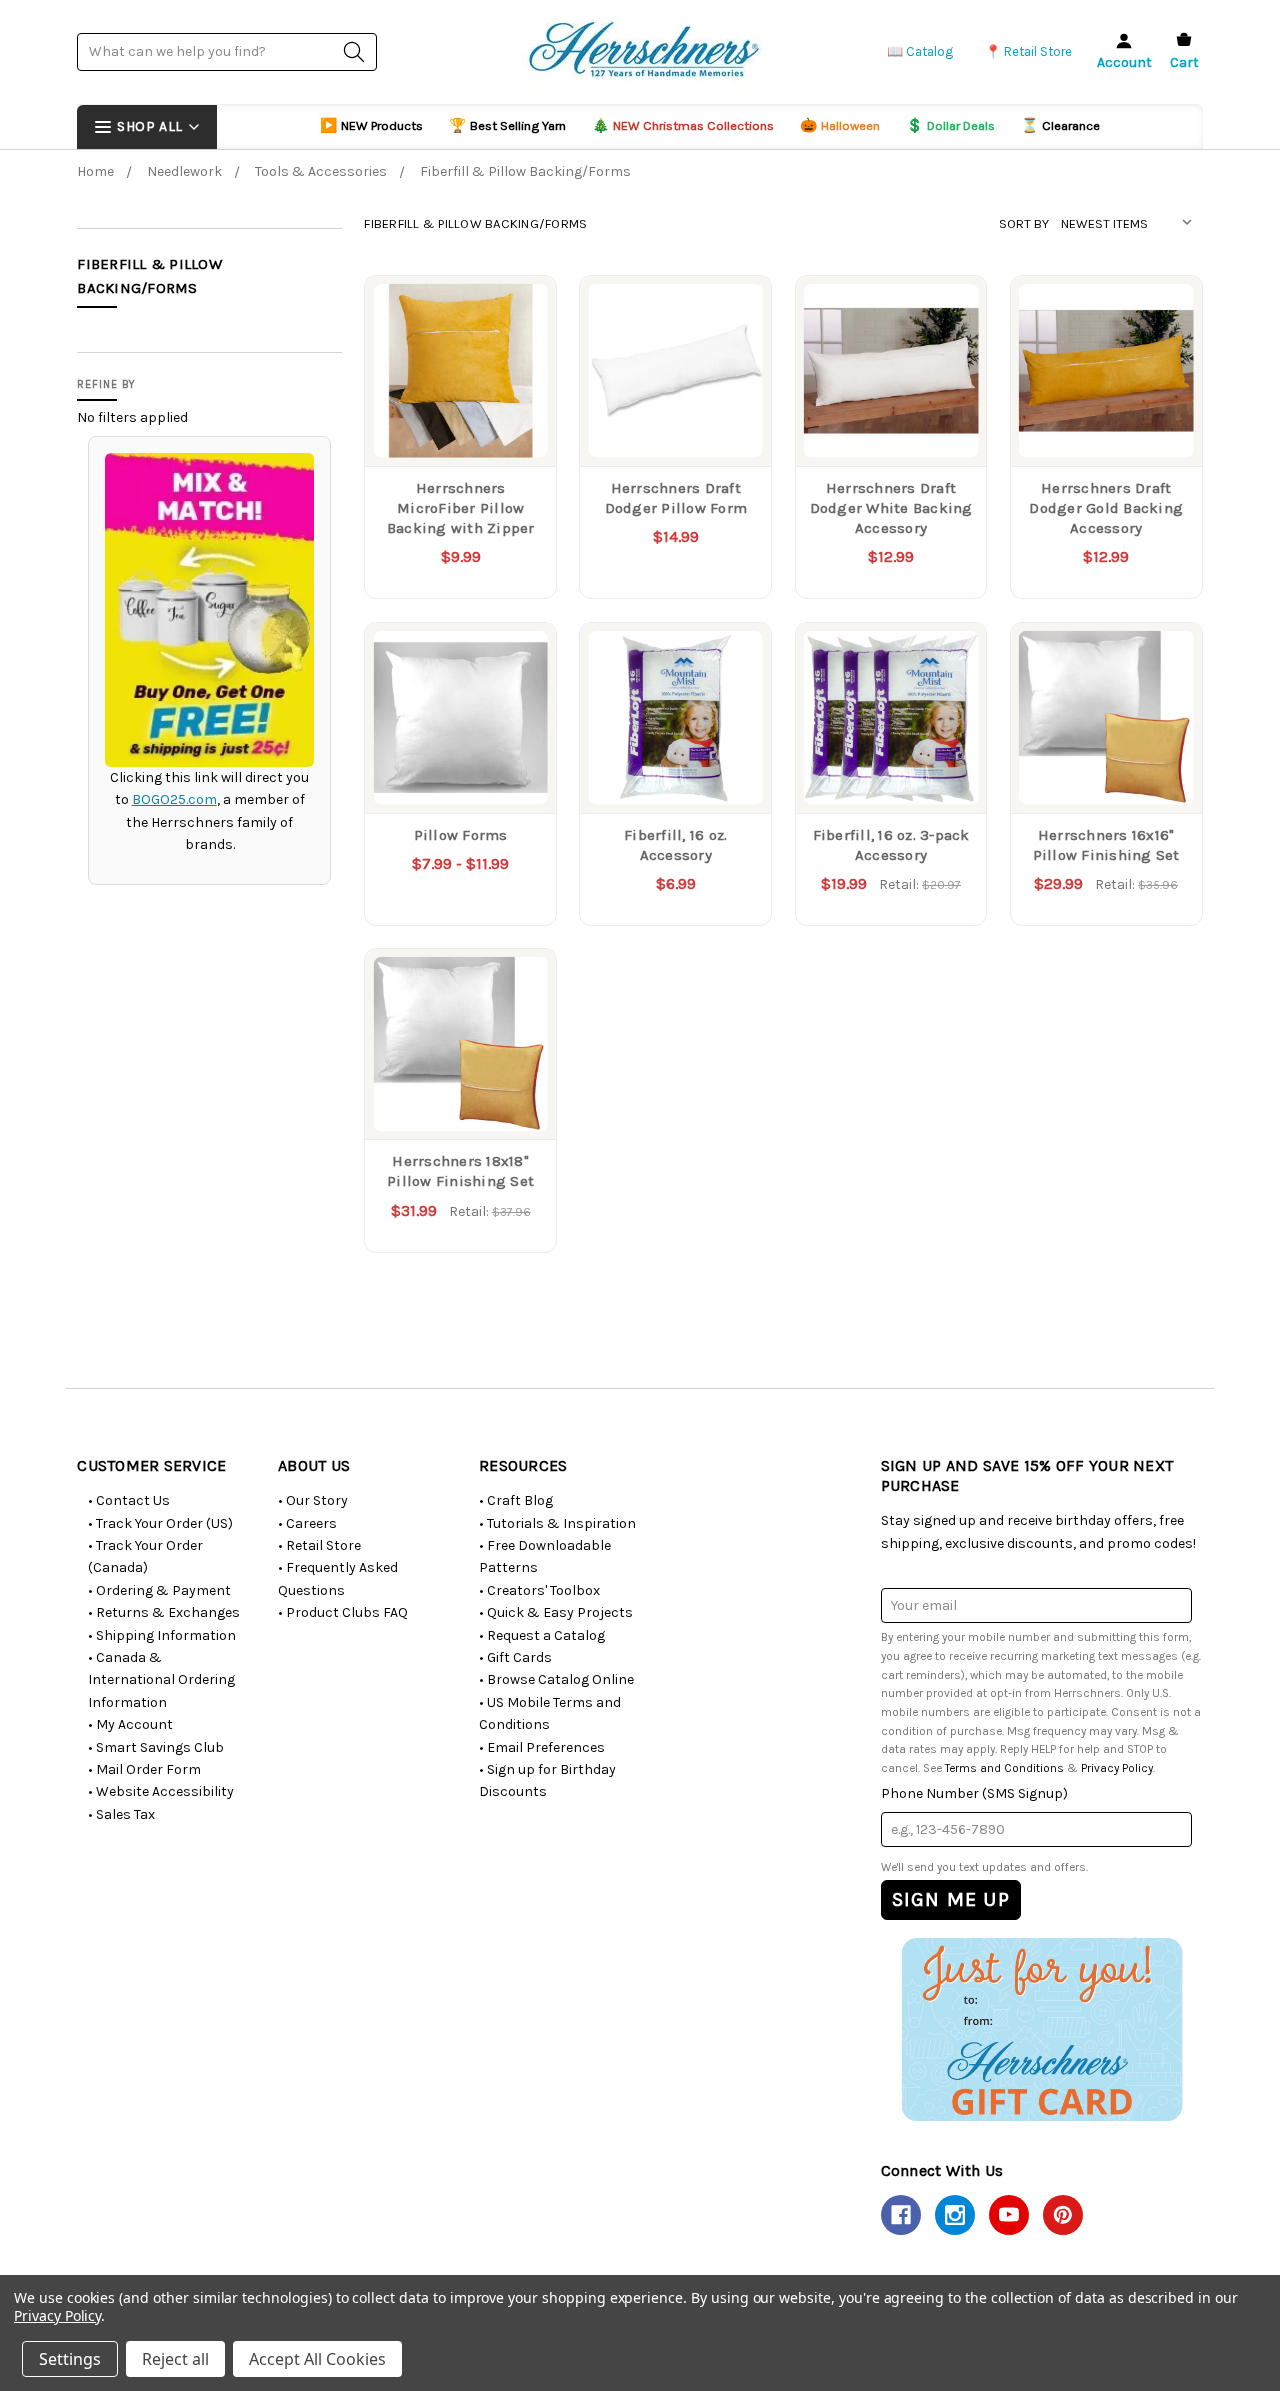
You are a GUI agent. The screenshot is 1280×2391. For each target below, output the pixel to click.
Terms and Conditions (1004, 1768)
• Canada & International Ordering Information (161, 1680)
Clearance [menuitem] (1060, 125)
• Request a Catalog (542, 1635)
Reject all (175, 2359)
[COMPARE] (521, 311)
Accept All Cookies (317, 2359)
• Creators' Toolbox (539, 1590)
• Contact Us (129, 1500)
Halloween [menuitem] (840, 125)
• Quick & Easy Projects (556, 1612)
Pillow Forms (461, 835)
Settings (70, 2359)
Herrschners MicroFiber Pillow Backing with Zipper (461, 508)
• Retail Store (319, 1545)
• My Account (130, 1724)
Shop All (149, 126)
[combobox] (227, 51)
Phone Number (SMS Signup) (974, 1793)
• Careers (307, 1523)
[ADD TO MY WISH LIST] (521, 343)
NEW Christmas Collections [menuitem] (683, 125)
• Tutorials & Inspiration (557, 1523)
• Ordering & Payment (159, 1590)
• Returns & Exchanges (164, 1612)
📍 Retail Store (1028, 51)
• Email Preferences (542, 1747)
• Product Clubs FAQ (343, 1612)
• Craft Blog (516, 1500)
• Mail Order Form (144, 1769)
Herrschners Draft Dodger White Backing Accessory (891, 508)
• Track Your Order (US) (160, 1523)
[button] (1041, 2029)
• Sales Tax (121, 1814)
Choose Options (460, 424)
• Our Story (313, 1500)
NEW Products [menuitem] (371, 125)
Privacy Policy (1117, 1768)
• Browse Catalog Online (556, 1679)
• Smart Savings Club (156, 1747)
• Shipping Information (162, 1635)
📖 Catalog (920, 51)
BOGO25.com (174, 799)
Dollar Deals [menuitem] (950, 125)
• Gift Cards (515, 1657)
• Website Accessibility (161, 1791)
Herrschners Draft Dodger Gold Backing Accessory (1106, 508)
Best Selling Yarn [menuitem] (507, 125)
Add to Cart (676, 424)
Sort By (1024, 223)
